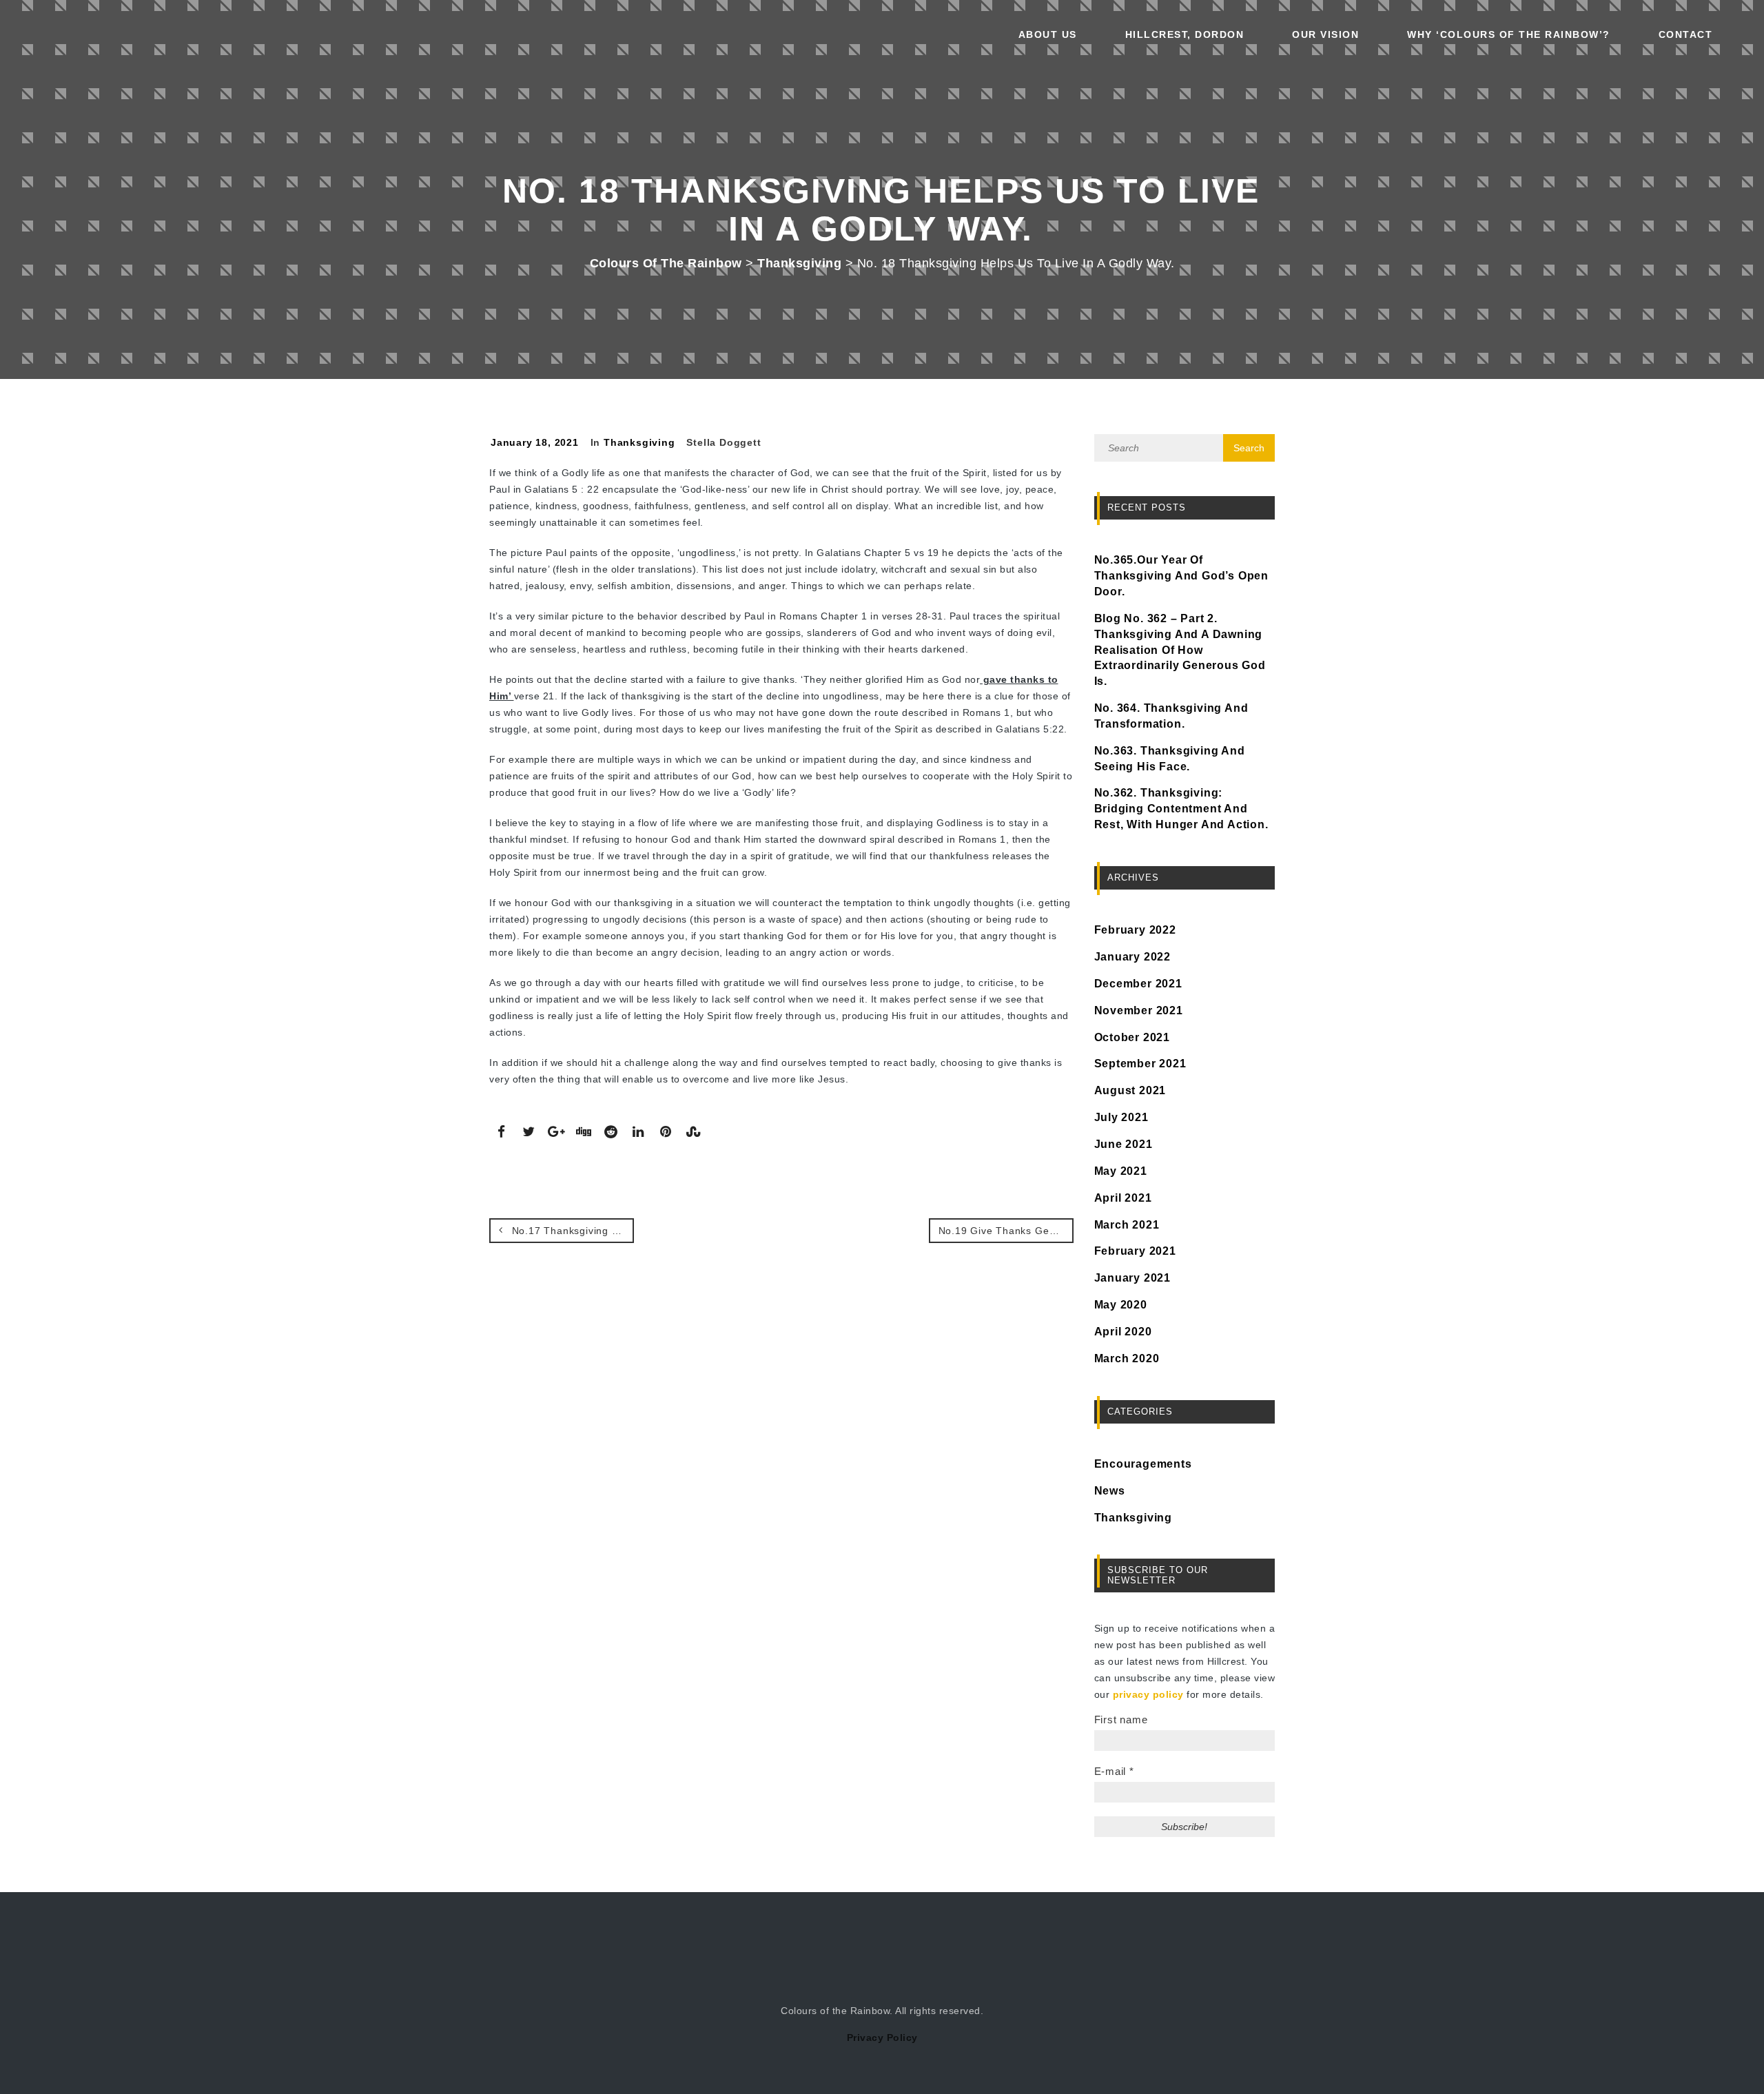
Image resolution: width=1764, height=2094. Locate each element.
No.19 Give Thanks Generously (1006, 1231)
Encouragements (1143, 1464)
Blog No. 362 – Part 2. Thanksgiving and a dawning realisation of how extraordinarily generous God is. (1180, 650)
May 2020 (1121, 1305)
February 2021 (1135, 1251)
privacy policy (1148, 1694)
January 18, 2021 (535, 442)
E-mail (1114, 1771)
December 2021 (1138, 984)
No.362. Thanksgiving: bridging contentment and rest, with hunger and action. (1181, 809)
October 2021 (1132, 1037)
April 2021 (1123, 1198)
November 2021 (1139, 1010)
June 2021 (1124, 1144)
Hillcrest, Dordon (1185, 34)
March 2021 (1127, 1225)
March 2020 (1127, 1358)
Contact (1686, 34)
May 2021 (1121, 1171)
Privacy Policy (882, 2037)
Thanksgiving (639, 442)
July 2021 (1121, 1117)
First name (1121, 1720)
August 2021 (1130, 1090)
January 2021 (1133, 1278)
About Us (1048, 34)
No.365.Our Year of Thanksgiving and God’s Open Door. (1182, 576)
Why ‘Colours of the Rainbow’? (1509, 34)
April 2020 (1123, 1332)
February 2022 (1135, 930)
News (1110, 1491)
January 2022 (1133, 957)
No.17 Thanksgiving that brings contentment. (571, 1231)
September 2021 (1140, 1064)
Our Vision (1325, 34)
